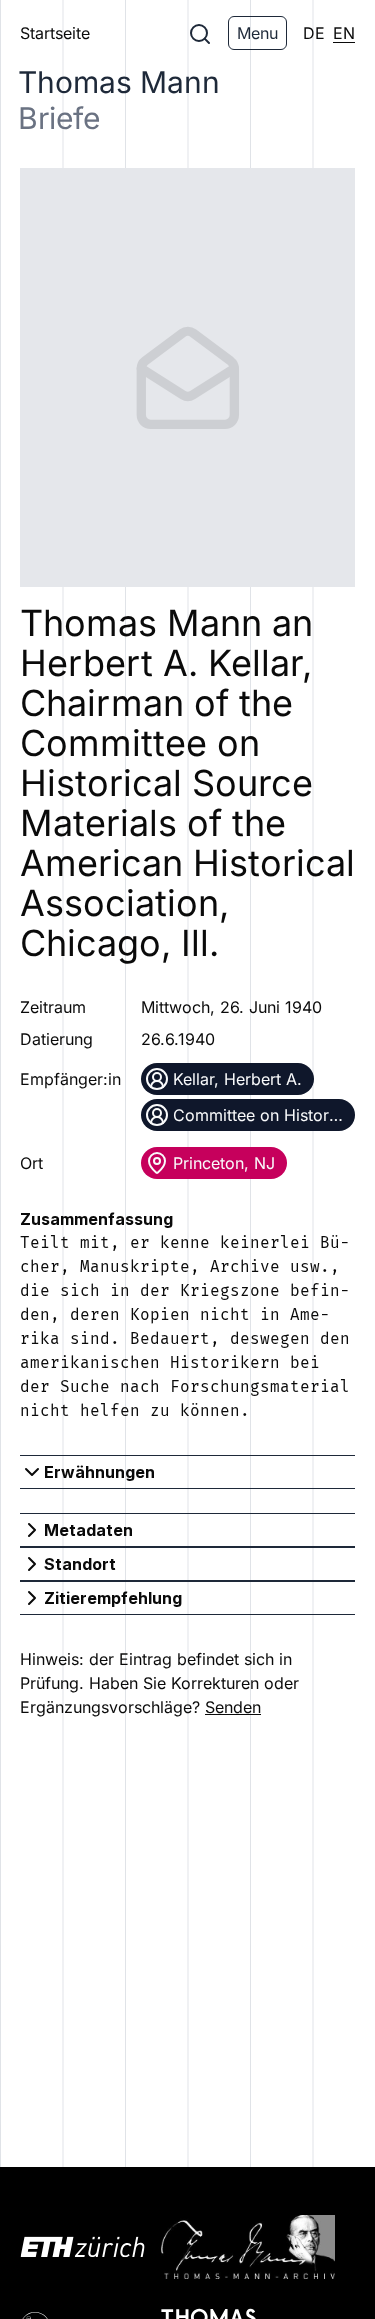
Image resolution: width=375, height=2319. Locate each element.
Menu (257, 33)
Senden (233, 1707)
